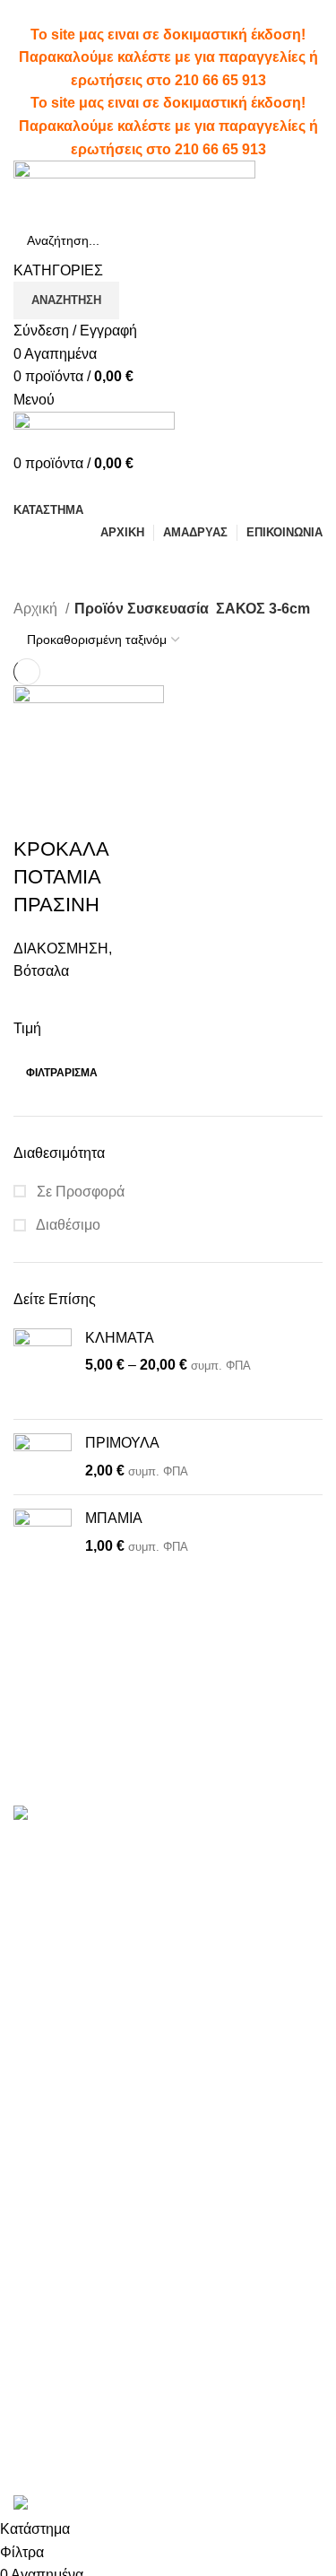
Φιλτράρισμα (62, 1073)
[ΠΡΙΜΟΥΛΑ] (43, 1457)
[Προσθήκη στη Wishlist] (133, 814)
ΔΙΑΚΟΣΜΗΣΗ (61, 949)
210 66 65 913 (220, 80)
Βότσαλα (41, 971)
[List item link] (168, 2135)
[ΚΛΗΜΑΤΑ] (43, 1367)
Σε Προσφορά (79, 1192)
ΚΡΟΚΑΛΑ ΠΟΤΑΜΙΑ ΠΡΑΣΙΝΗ (61, 877)
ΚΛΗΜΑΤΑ (120, 1338)
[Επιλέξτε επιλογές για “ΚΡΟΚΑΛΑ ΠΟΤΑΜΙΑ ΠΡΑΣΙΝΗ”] (36, 814)
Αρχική (37, 609)
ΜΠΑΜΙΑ (114, 1518)
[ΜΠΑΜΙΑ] (43, 1549)
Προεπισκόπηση (84, 814)
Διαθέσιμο (67, 1225)
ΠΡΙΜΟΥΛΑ (122, 1443)
